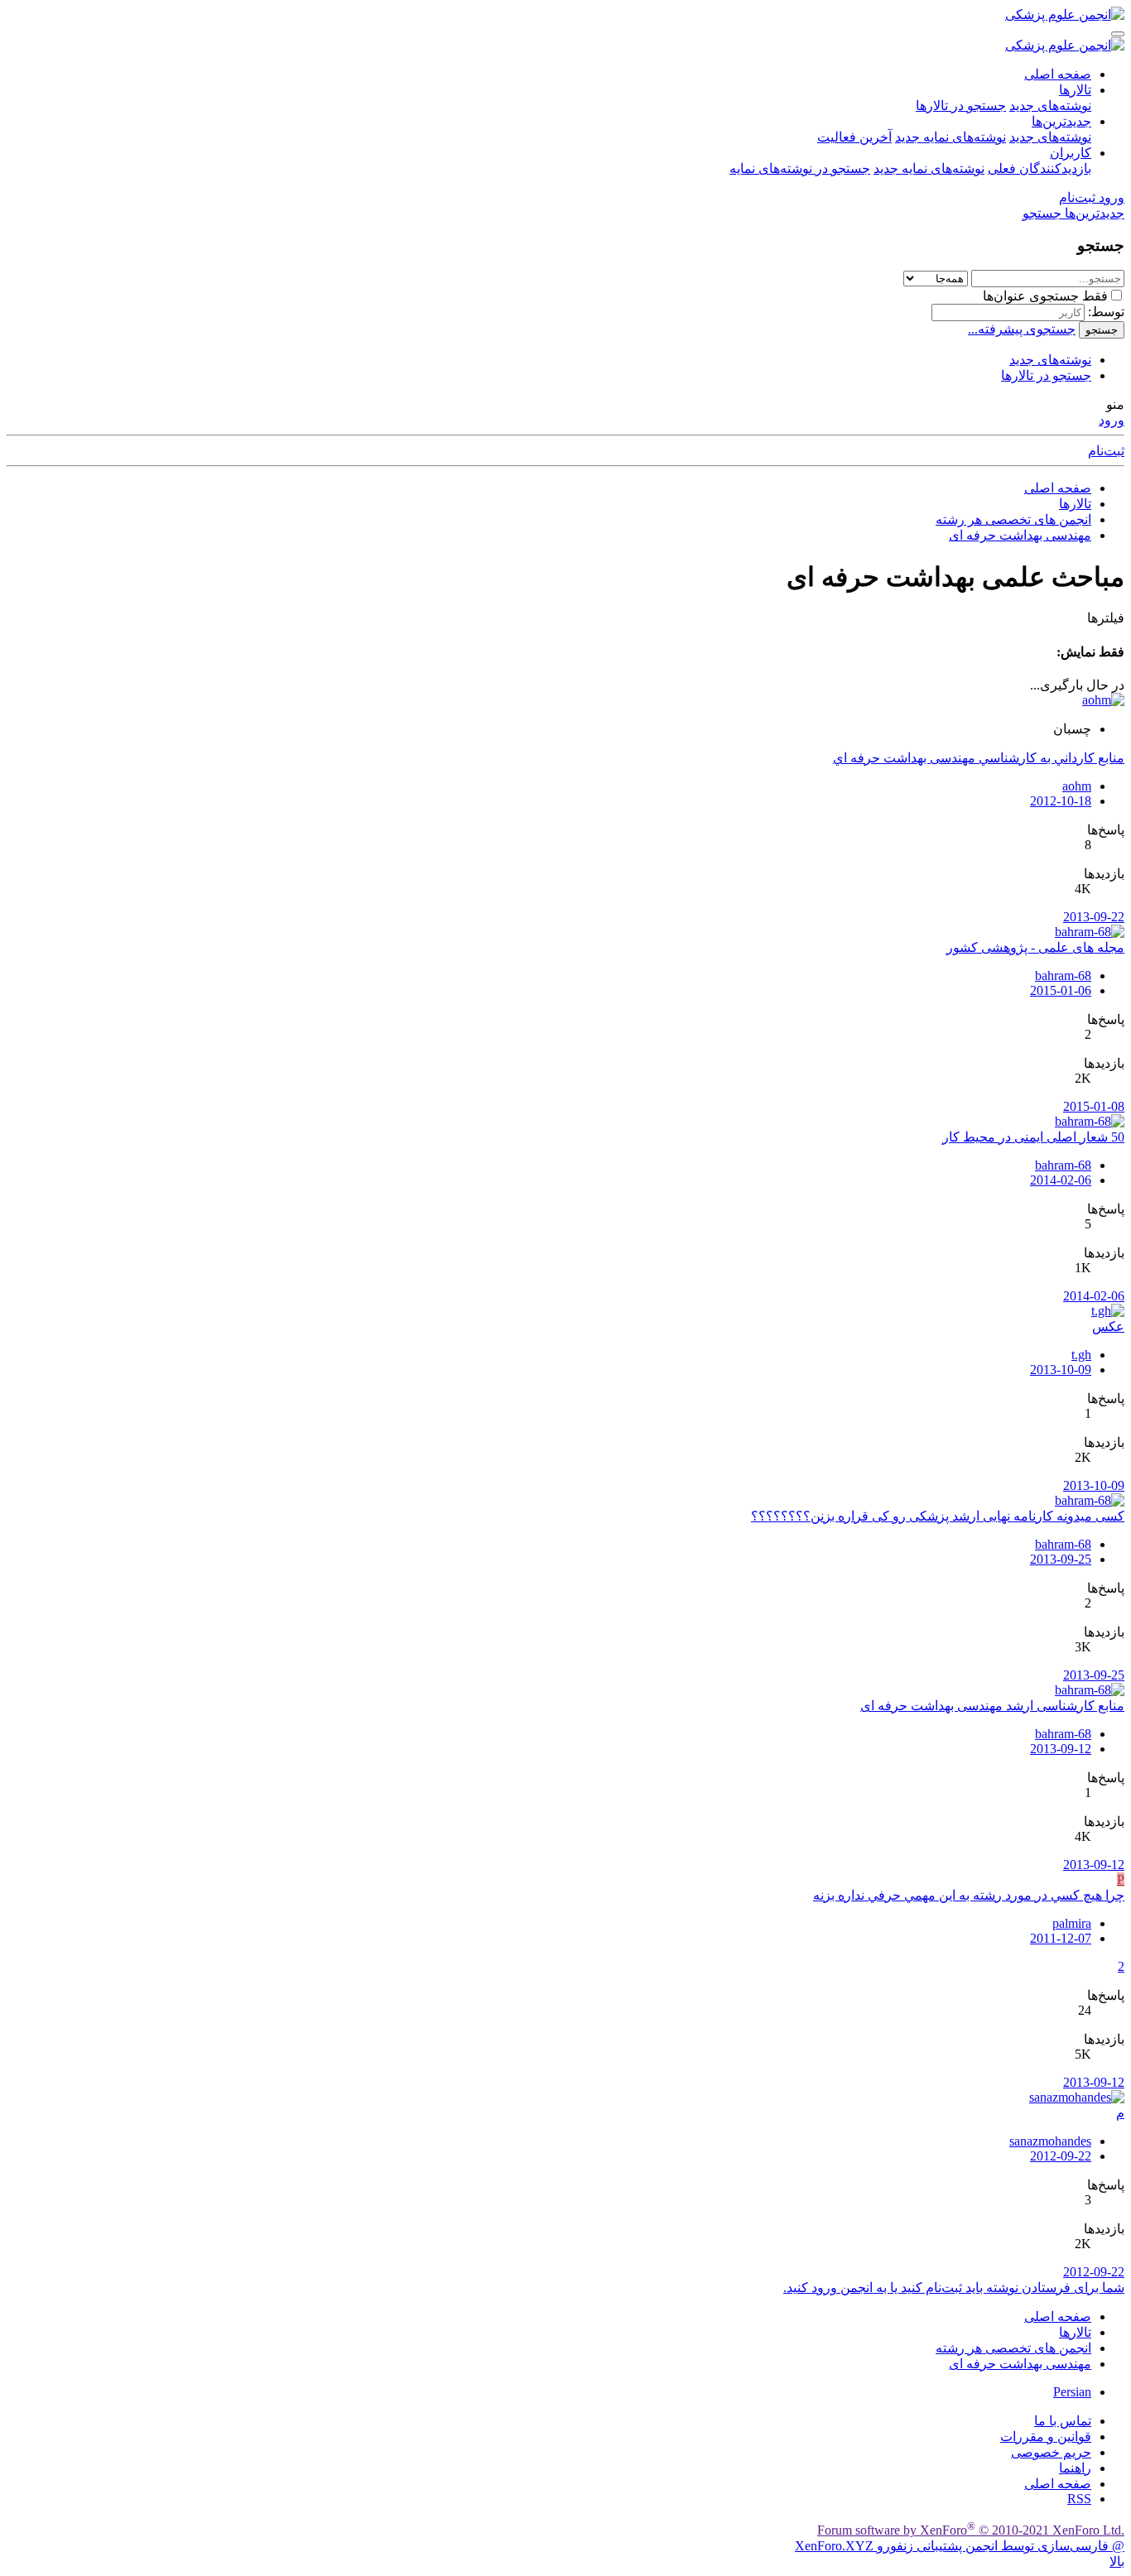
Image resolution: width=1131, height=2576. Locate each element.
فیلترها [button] (1106, 618)
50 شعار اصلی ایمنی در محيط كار (1033, 1137)
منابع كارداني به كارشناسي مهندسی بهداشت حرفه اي (979, 758)
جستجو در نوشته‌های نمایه (800, 168)
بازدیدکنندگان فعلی (1040, 168)
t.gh (1081, 1355)
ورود (1112, 420)
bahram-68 (1063, 976)
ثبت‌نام (1106, 451)
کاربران (1071, 153)
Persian (1072, 2392)
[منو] (1118, 34)
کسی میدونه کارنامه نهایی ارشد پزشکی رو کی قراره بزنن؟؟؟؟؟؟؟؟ (938, 1516)
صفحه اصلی (1058, 74)
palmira (1072, 1923)
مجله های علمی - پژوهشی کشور (1035, 947)
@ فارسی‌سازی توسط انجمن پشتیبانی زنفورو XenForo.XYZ (960, 2546)
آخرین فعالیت (854, 137)
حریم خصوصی (1051, 2452)
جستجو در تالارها (961, 106)
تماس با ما (1063, 2421)
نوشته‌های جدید (1050, 106)
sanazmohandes (1050, 2141)
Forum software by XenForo (971, 2530)
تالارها (1075, 90)
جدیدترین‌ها (1061, 121)
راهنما (1075, 2468)
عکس (1108, 1326)
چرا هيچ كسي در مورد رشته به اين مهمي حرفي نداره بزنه (969, 1895)
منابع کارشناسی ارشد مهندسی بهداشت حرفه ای (992, 1706)
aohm (1077, 786)
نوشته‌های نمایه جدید (951, 137)
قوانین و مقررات (1046, 2437)
